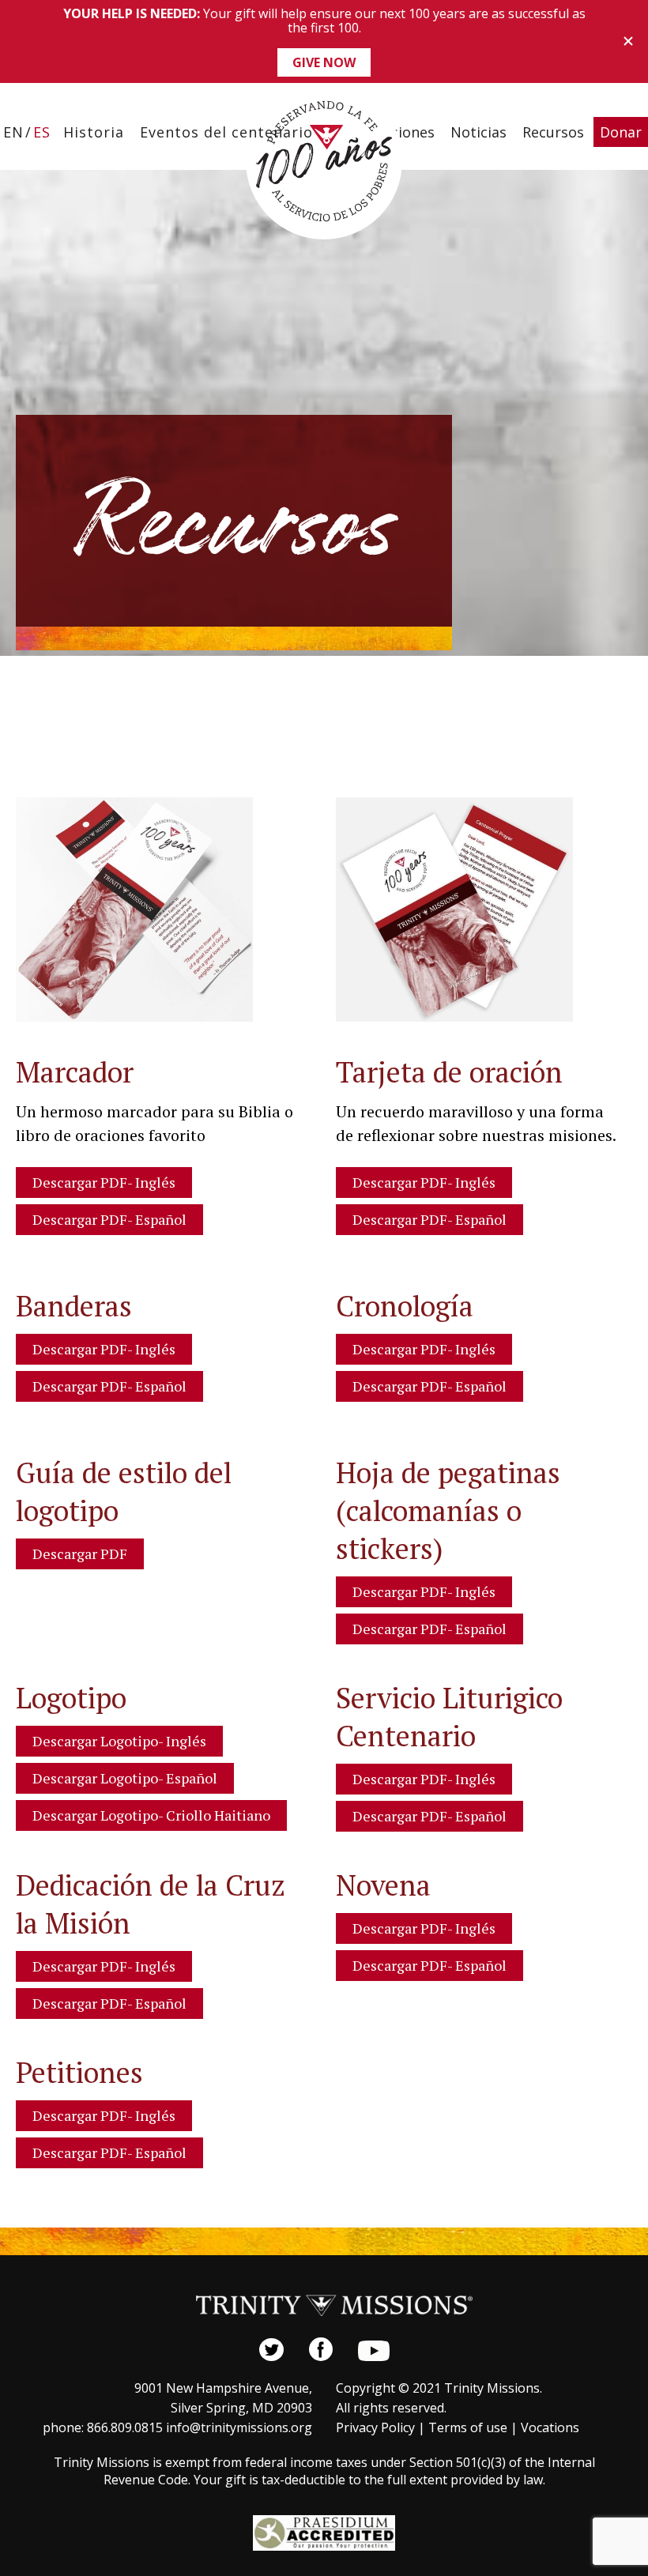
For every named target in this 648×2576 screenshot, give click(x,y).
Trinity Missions (324, 161)
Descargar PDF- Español (109, 1219)
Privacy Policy (375, 2427)
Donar (621, 132)
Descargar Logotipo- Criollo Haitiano (151, 1815)
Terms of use (468, 2427)
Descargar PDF (80, 1554)
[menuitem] (13, 132)
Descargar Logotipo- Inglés (119, 1741)
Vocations (550, 2427)
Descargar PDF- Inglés (104, 1182)
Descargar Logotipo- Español (125, 1778)
